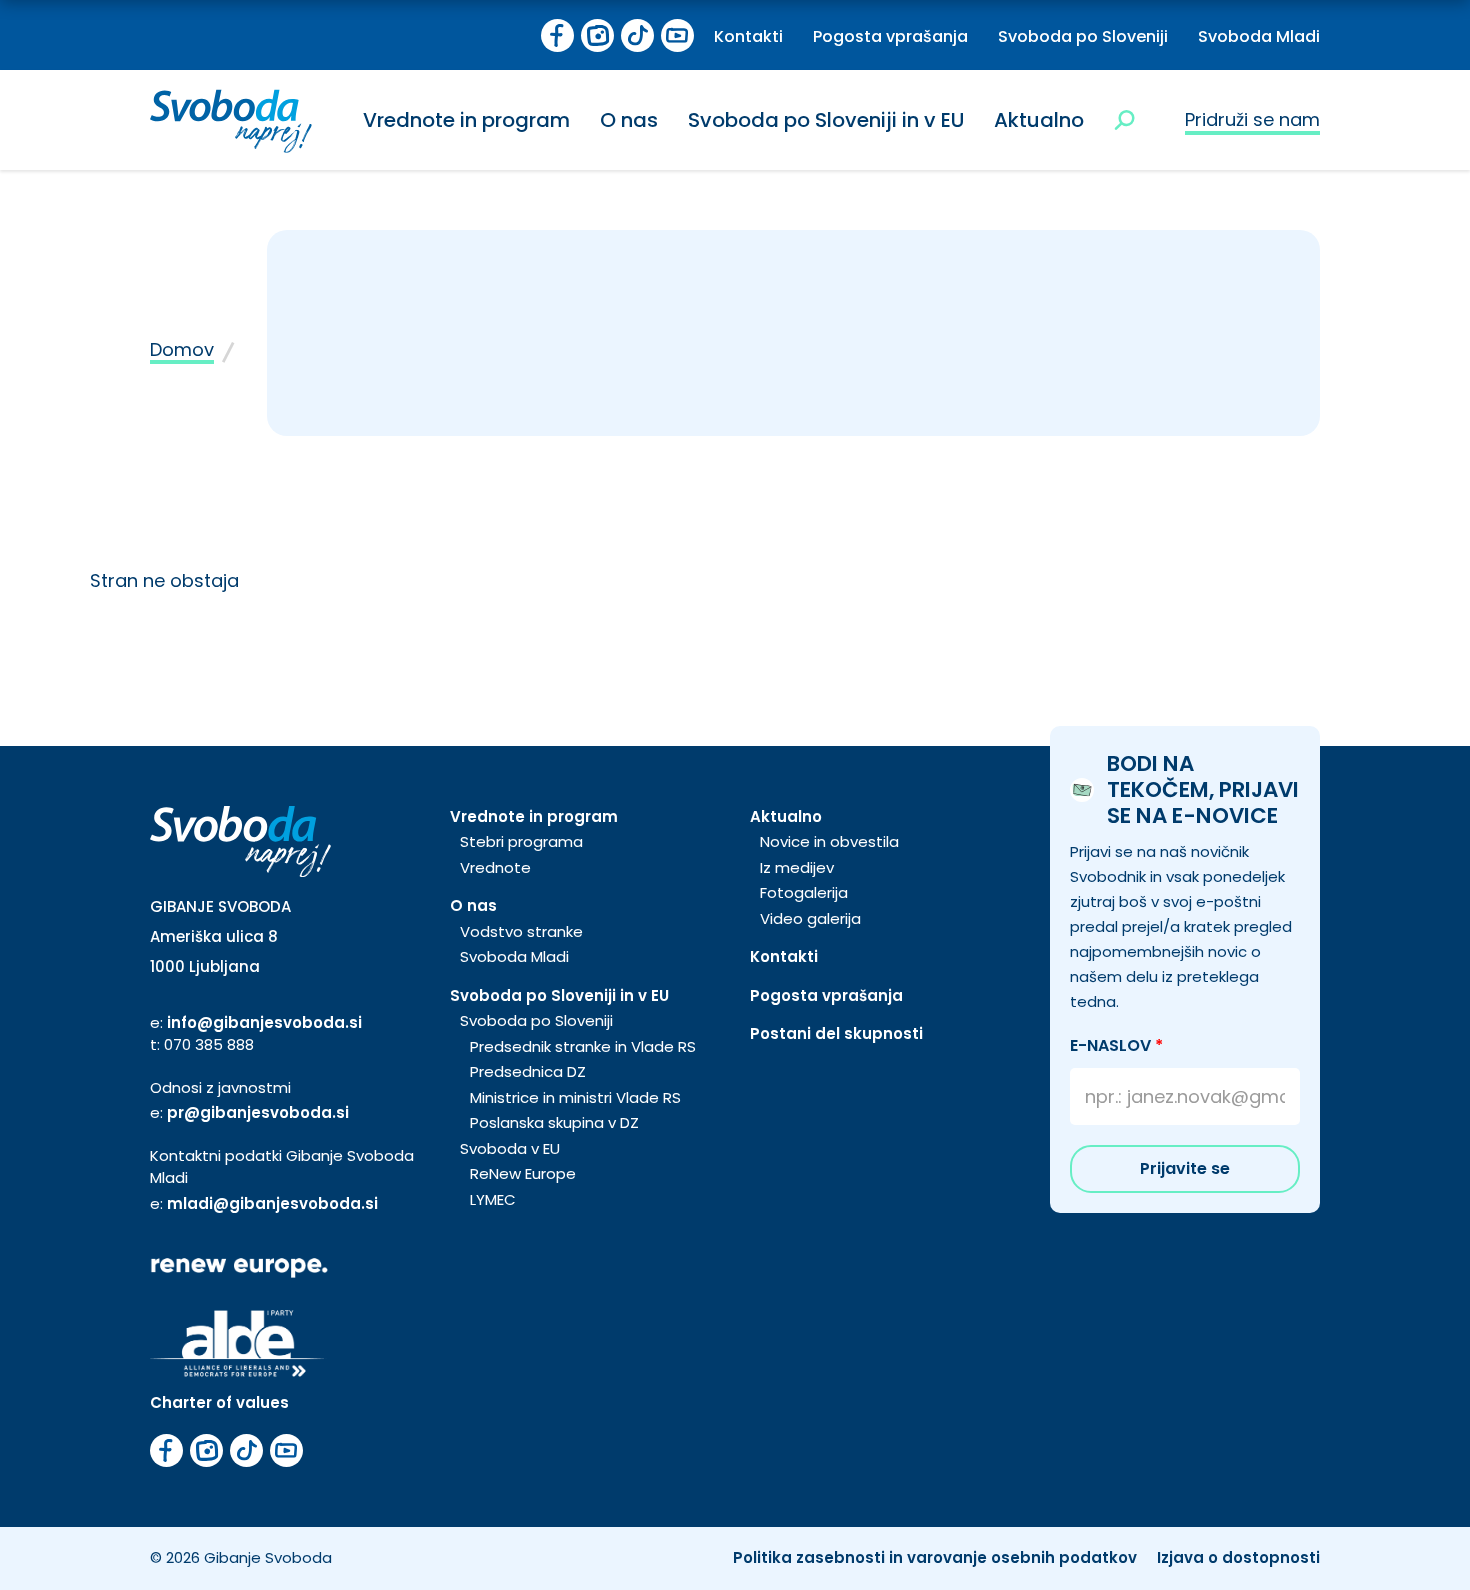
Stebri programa (521, 841)
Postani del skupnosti (836, 1033)
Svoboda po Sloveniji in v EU (826, 120)
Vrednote (495, 867)
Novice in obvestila (829, 841)
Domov (182, 349)
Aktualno (1039, 120)
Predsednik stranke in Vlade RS (583, 1046)
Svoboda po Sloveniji (1083, 36)
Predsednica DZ (528, 1071)
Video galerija (810, 918)
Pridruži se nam (1252, 119)
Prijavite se (1185, 1168)
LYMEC (493, 1199)
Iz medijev (797, 867)
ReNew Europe (523, 1173)
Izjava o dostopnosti (1238, 1557)
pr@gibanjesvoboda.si (258, 1112)
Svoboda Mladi (1259, 36)
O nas (629, 120)
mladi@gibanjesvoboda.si (272, 1203)
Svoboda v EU (510, 1148)
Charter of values (219, 1402)
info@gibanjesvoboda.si (264, 1022)
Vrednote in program (466, 120)
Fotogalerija (804, 892)
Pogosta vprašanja (890, 36)
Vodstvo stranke (521, 931)
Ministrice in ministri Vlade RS (575, 1097)
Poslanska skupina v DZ (554, 1122)
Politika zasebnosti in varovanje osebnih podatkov (935, 1557)
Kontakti (748, 36)
